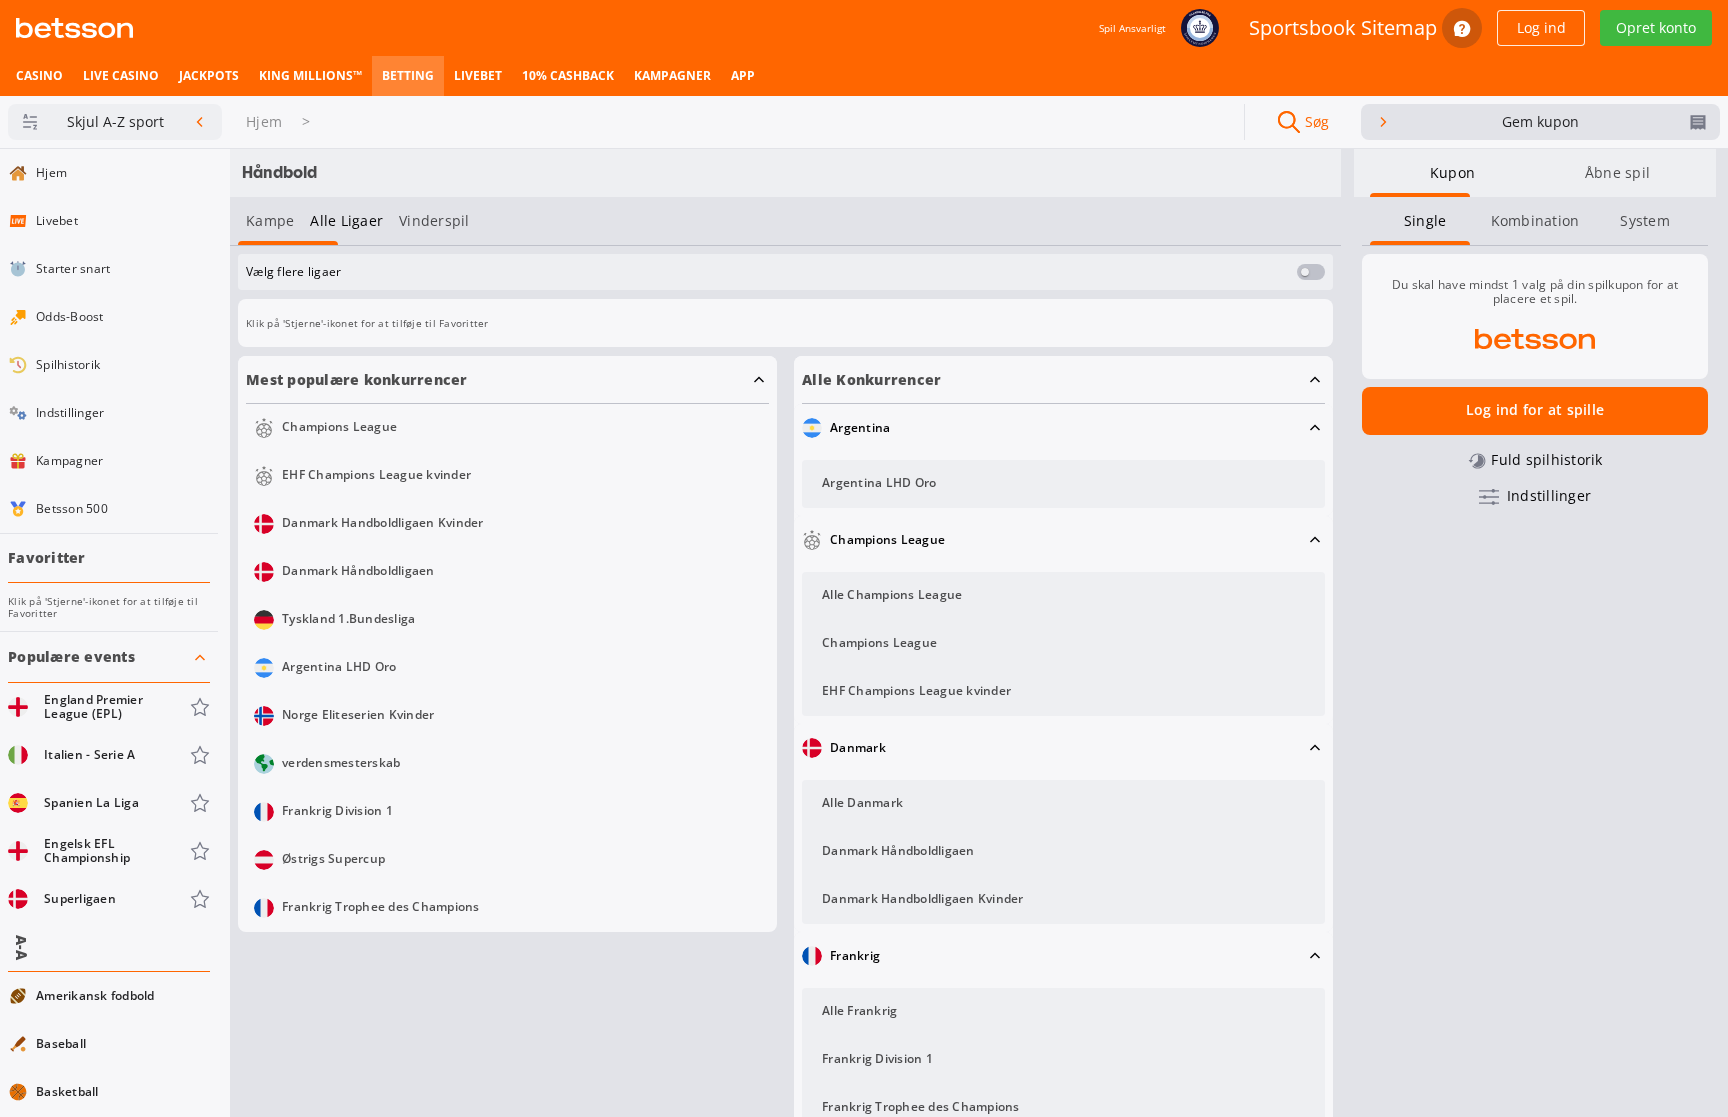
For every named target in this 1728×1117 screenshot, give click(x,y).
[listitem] (39, 76)
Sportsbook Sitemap (1343, 27)
